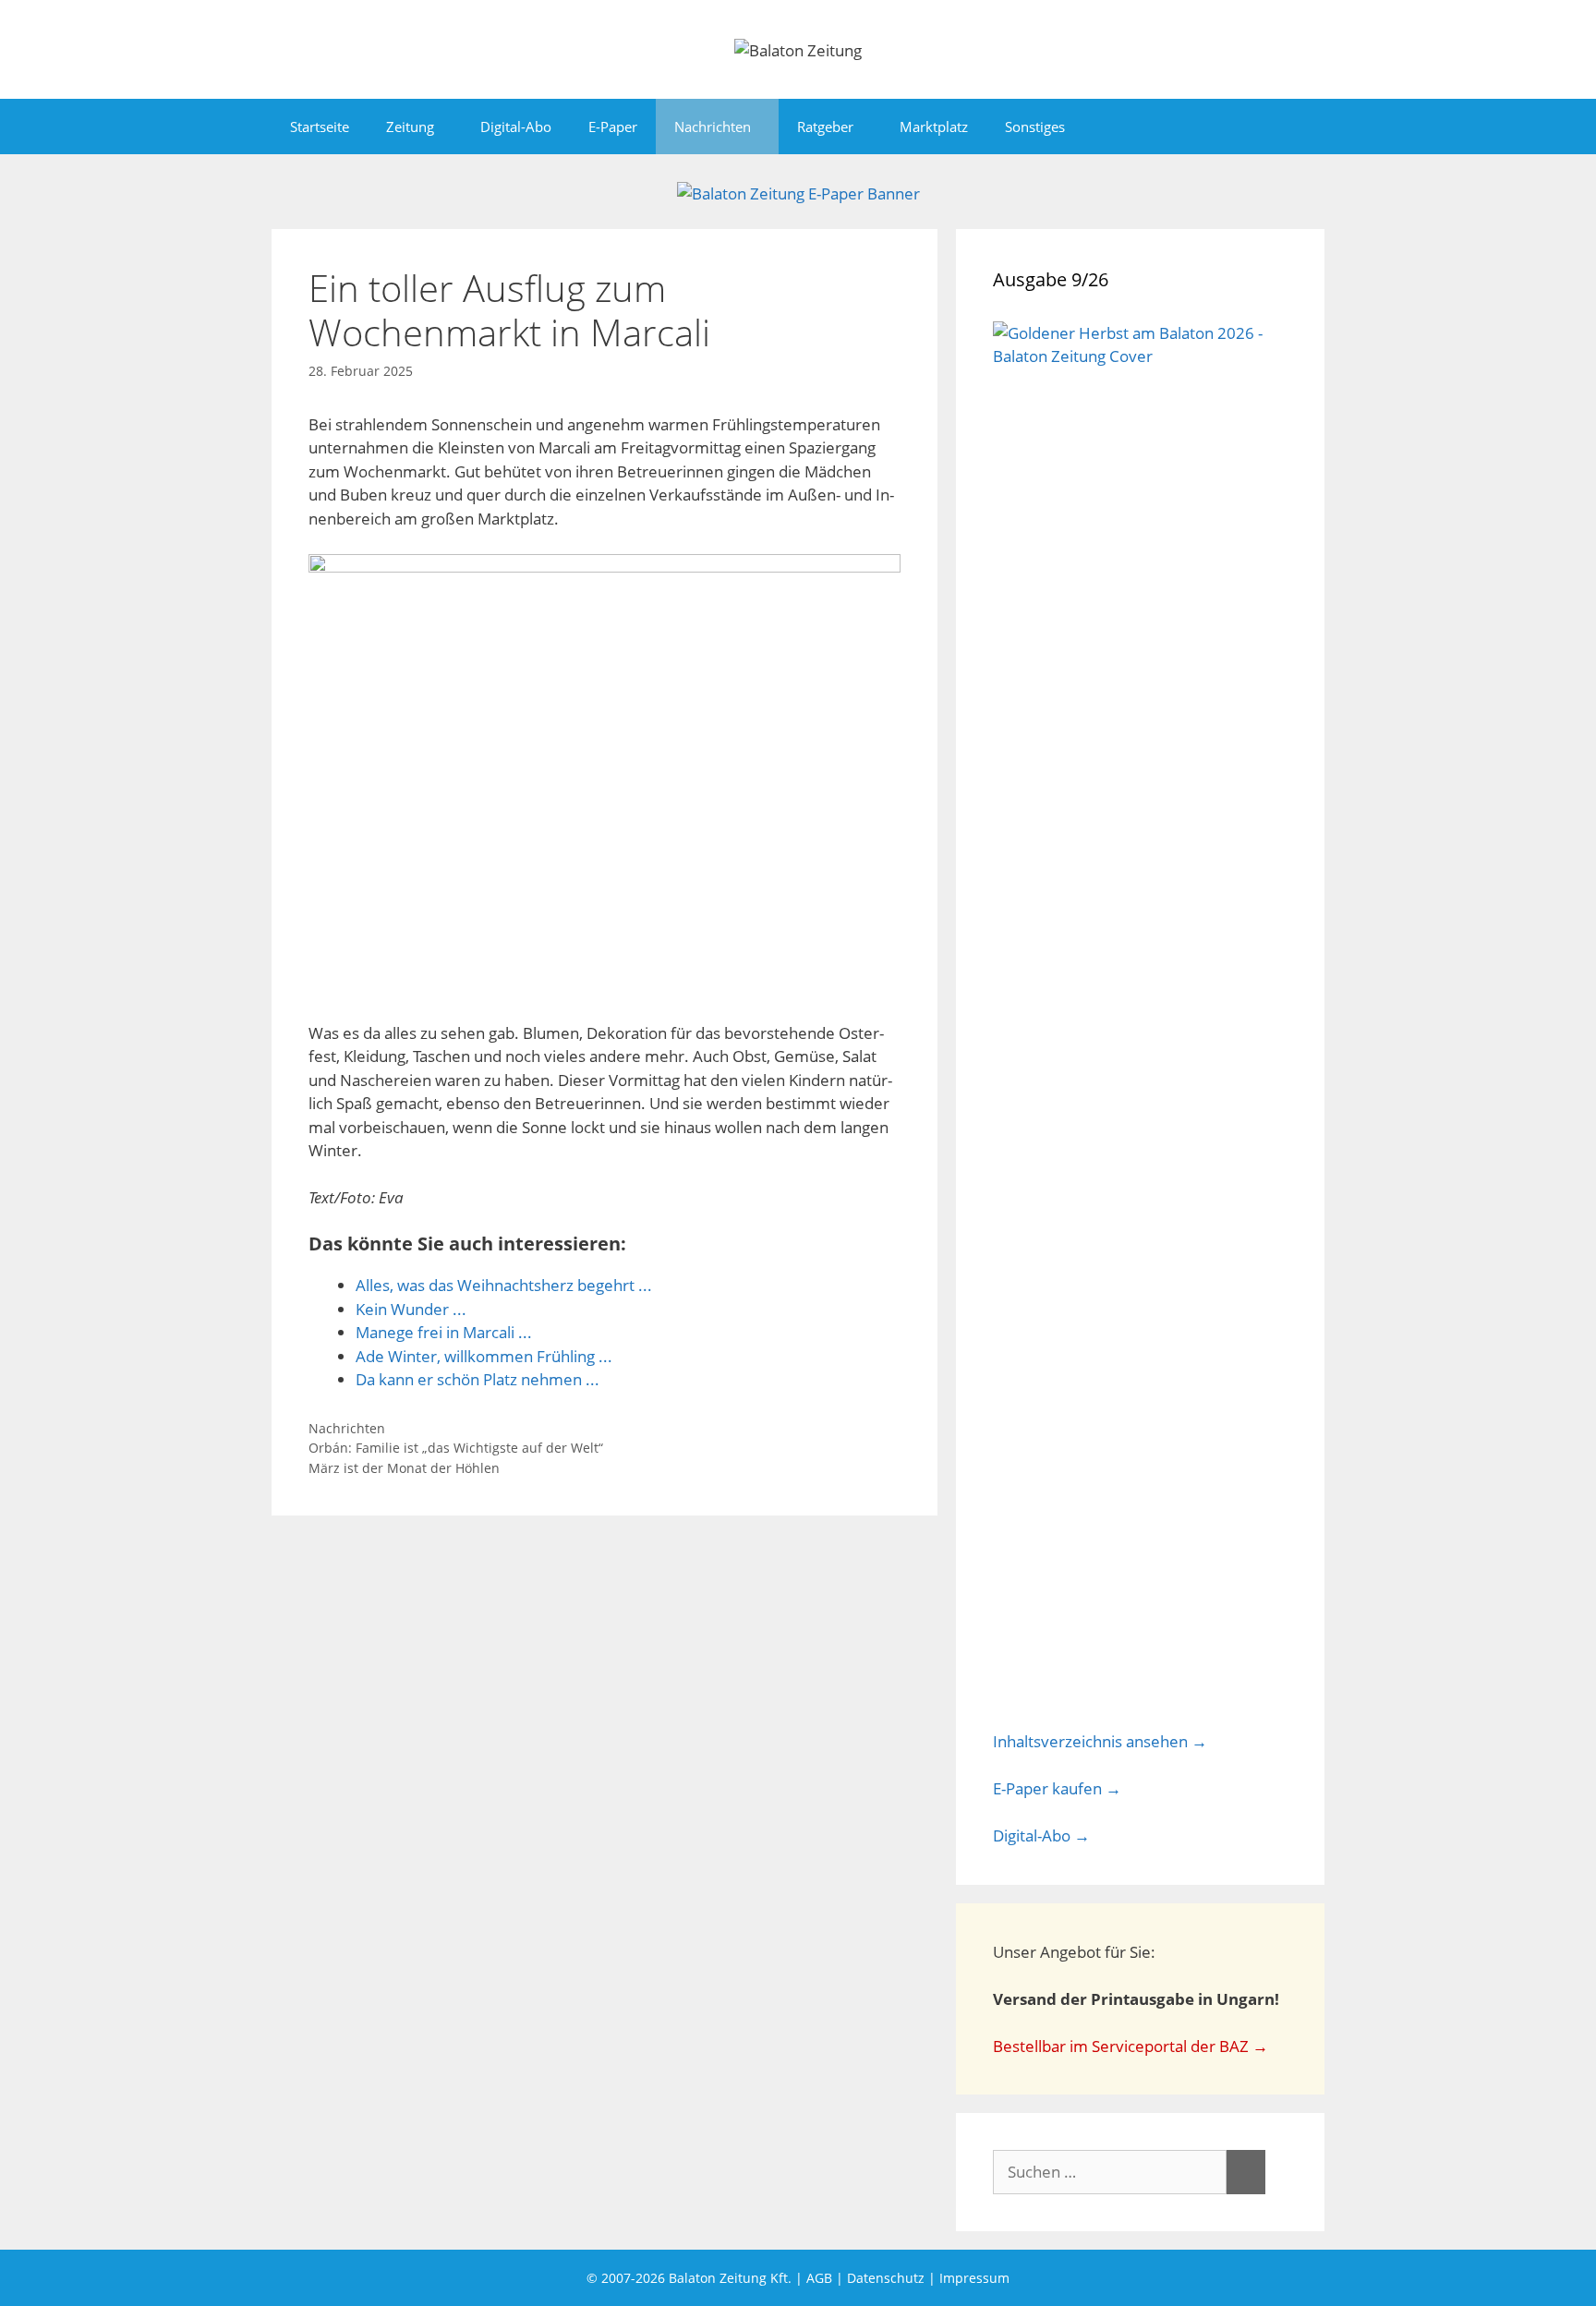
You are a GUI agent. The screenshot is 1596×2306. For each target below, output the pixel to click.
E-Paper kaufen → (1057, 1788)
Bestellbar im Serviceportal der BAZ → (1130, 2046)
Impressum (974, 2278)
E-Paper (613, 127)
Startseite (320, 127)
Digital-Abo (516, 127)
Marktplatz (934, 127)
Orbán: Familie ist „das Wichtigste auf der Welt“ (456, 1448)
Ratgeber (825, 127)
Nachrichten (713, 127)
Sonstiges (1035, 127)
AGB (819, 2278)
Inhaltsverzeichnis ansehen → (1100, 1741)
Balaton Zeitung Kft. (730, 2278)
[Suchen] (1246, 2172)
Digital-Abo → (1041, 1835)
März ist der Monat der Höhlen (404, 1468)
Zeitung (410, 127)
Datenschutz (886, 2278)
